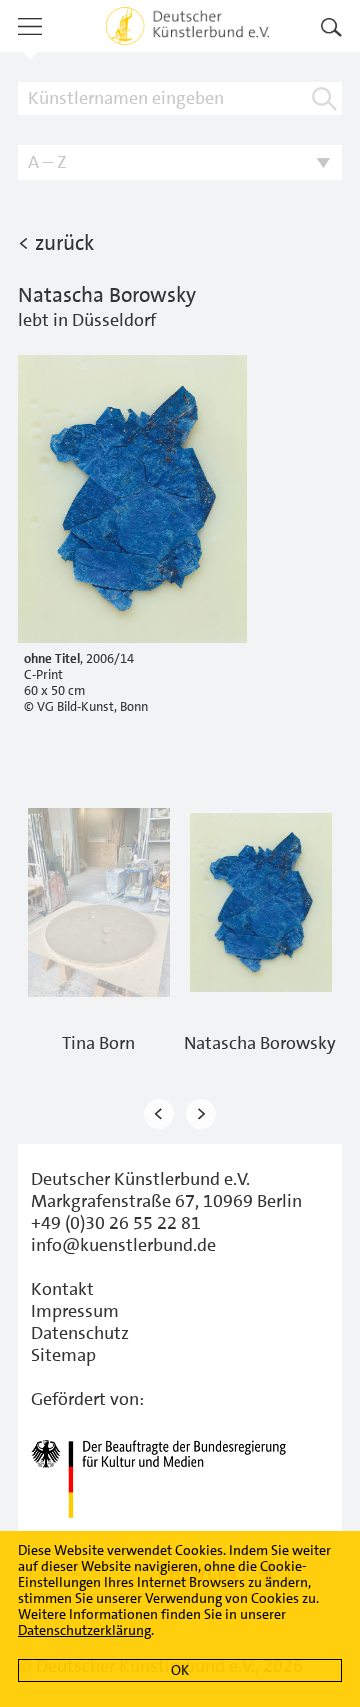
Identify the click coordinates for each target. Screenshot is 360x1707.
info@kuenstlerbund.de (123, 1245)
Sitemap (63, 1355)
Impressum (75, 1311)
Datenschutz (80, 1333)
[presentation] (159, 1114)
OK (180, 1670)
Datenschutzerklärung (84, 1630)
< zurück (56, 243)
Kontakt (62, 1289)
